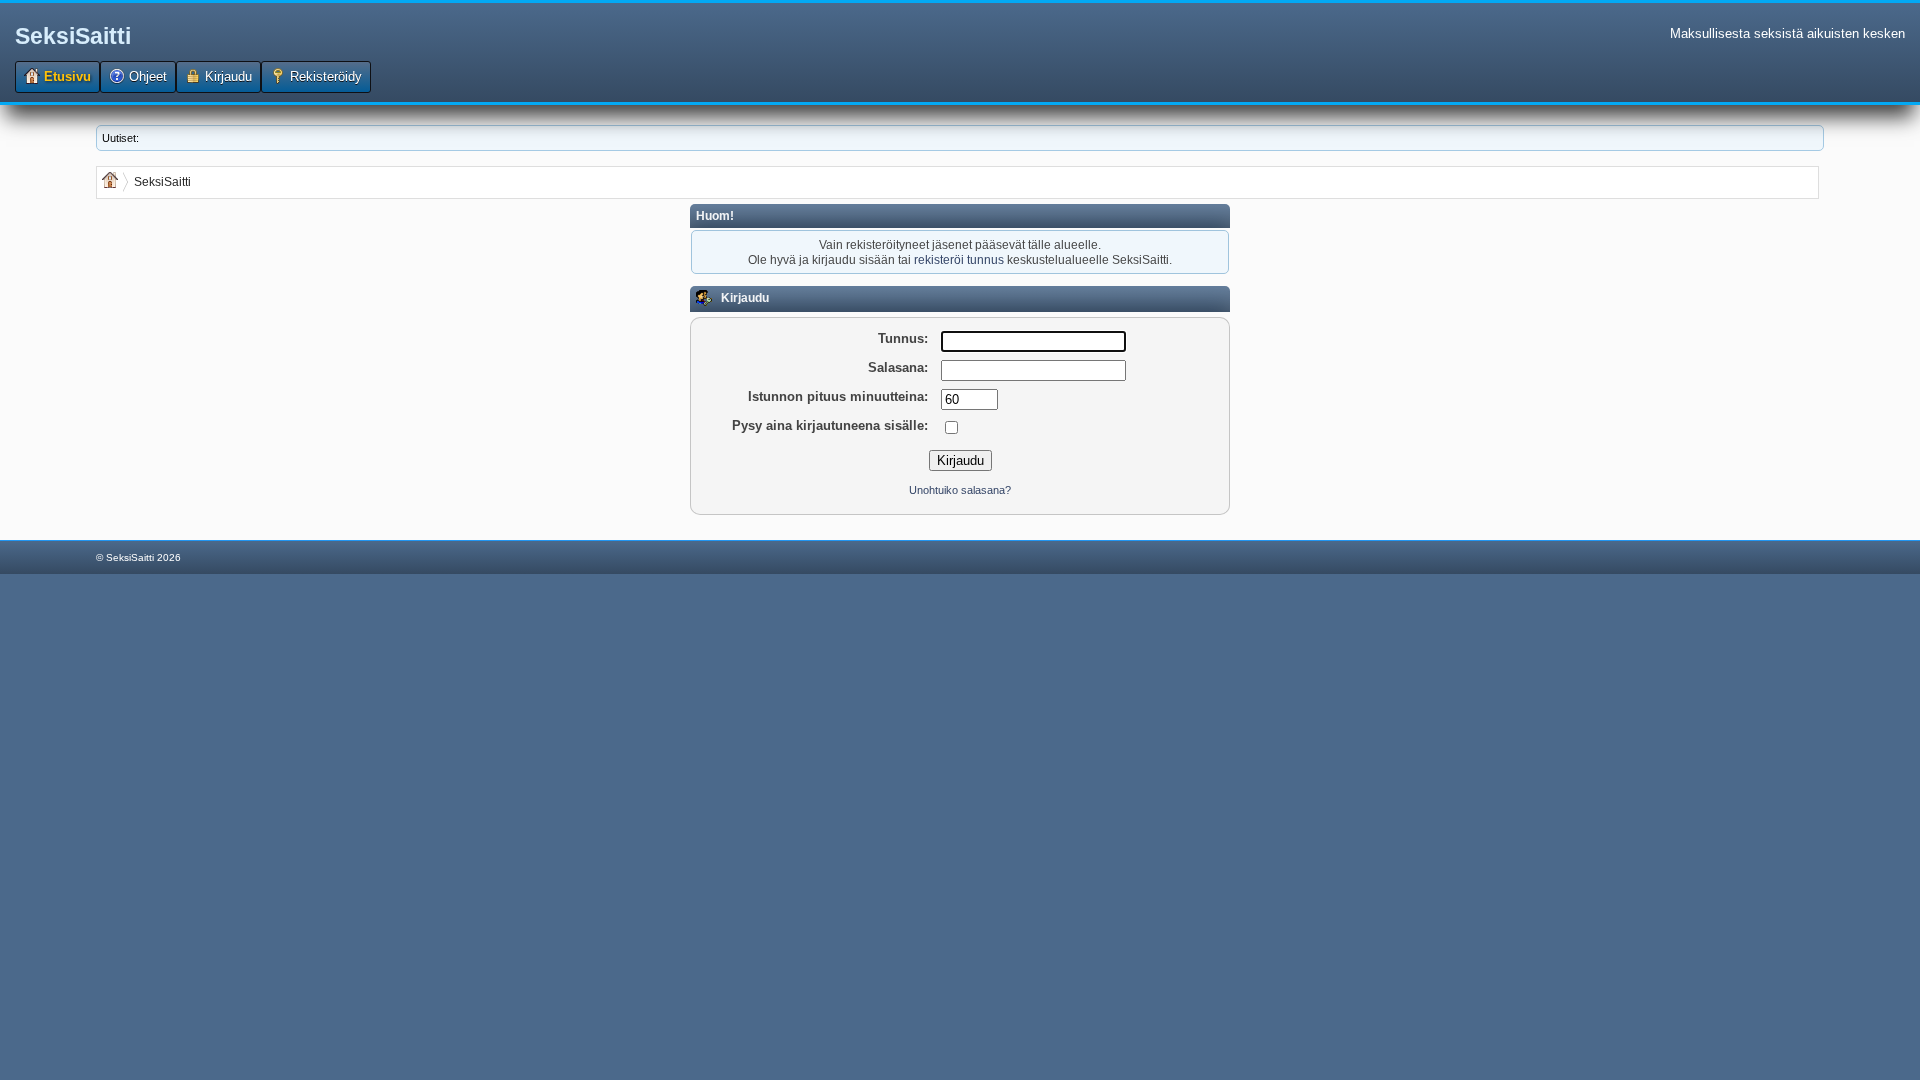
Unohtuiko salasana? (960, 490)
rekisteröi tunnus (959, 259)
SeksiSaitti (73, 36)
